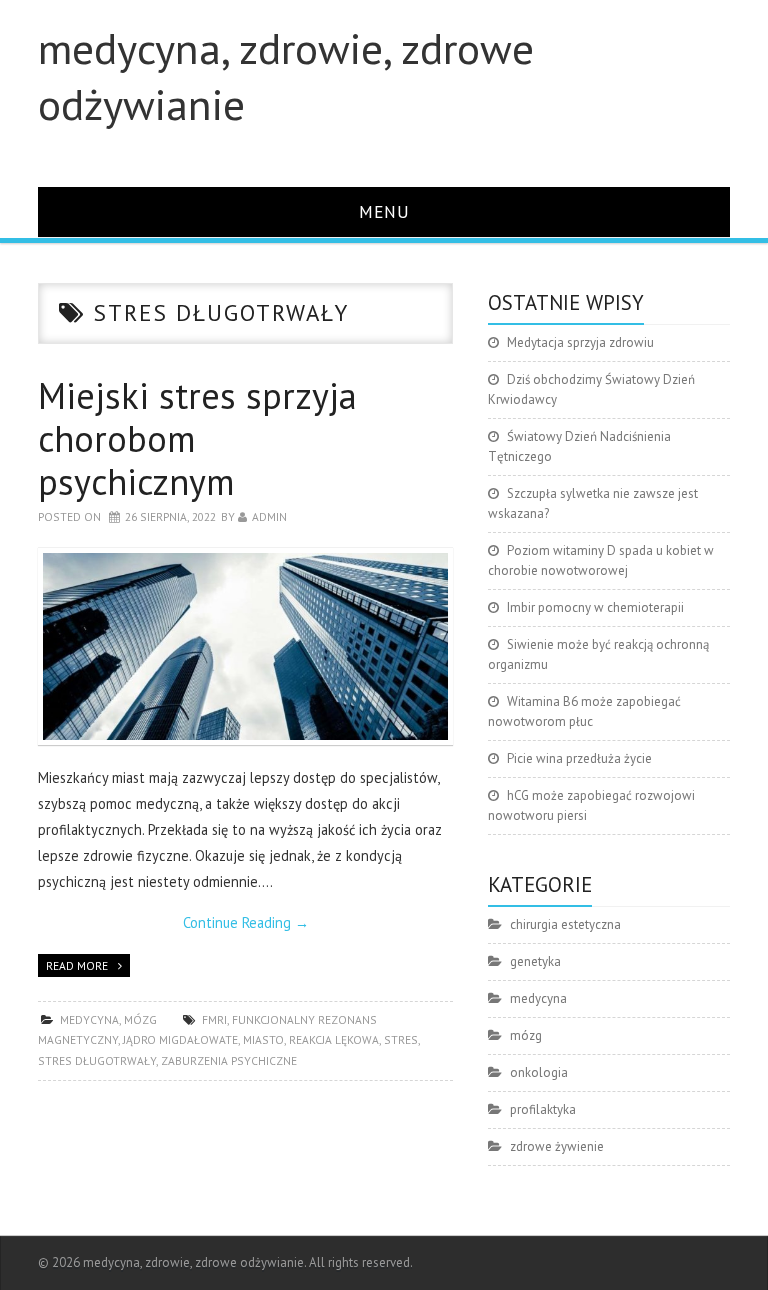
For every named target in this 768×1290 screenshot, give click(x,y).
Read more (77, 965)
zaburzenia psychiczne (229, 1060)
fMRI (214, 1019)
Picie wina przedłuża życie (579, 758)
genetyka (535, 961)
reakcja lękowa (334, 1039)
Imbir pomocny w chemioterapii (595, 607)
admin (269, 516)
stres (401, 1039)
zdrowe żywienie (557, 1146)
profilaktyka (543, 1109)
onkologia (539, 1072)
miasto (263, 1039)
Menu (384, 211)
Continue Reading (246, 922)
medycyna (89, 1019)
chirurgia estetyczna (565, 924)
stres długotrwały (97, 1060)
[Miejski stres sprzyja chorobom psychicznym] (245, 646)
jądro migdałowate (180, 1039)
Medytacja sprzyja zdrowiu (580, 342)
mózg (140, 1019)
